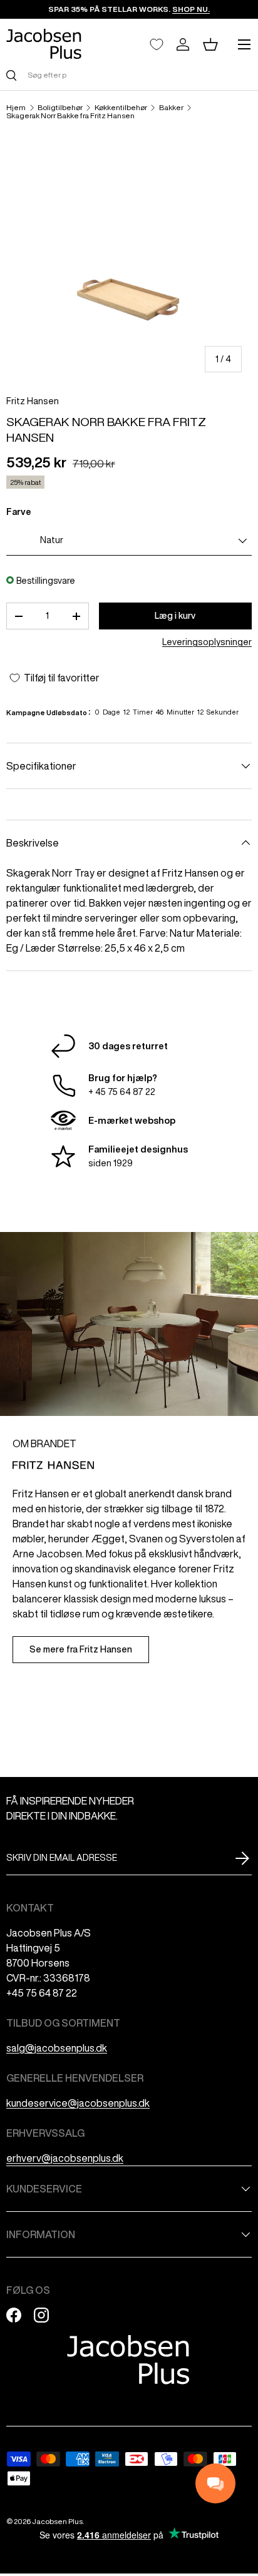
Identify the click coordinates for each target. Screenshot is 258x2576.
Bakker (171, 108)
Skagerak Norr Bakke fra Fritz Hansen (70, 116)
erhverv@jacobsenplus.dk (65, 2158)
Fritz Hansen (33, 401)
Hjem (16, 108)
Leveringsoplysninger (207, 642)
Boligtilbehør (60, 108)
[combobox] (129, 75)
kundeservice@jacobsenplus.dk (78, 2103)
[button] (210, 44)
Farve (19, 512)
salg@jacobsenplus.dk (57, 2048)
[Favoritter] (157, 44)
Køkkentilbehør (121, 108)
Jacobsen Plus (57, 2521)
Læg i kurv (175, 616)
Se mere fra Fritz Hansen (81, 1649)
